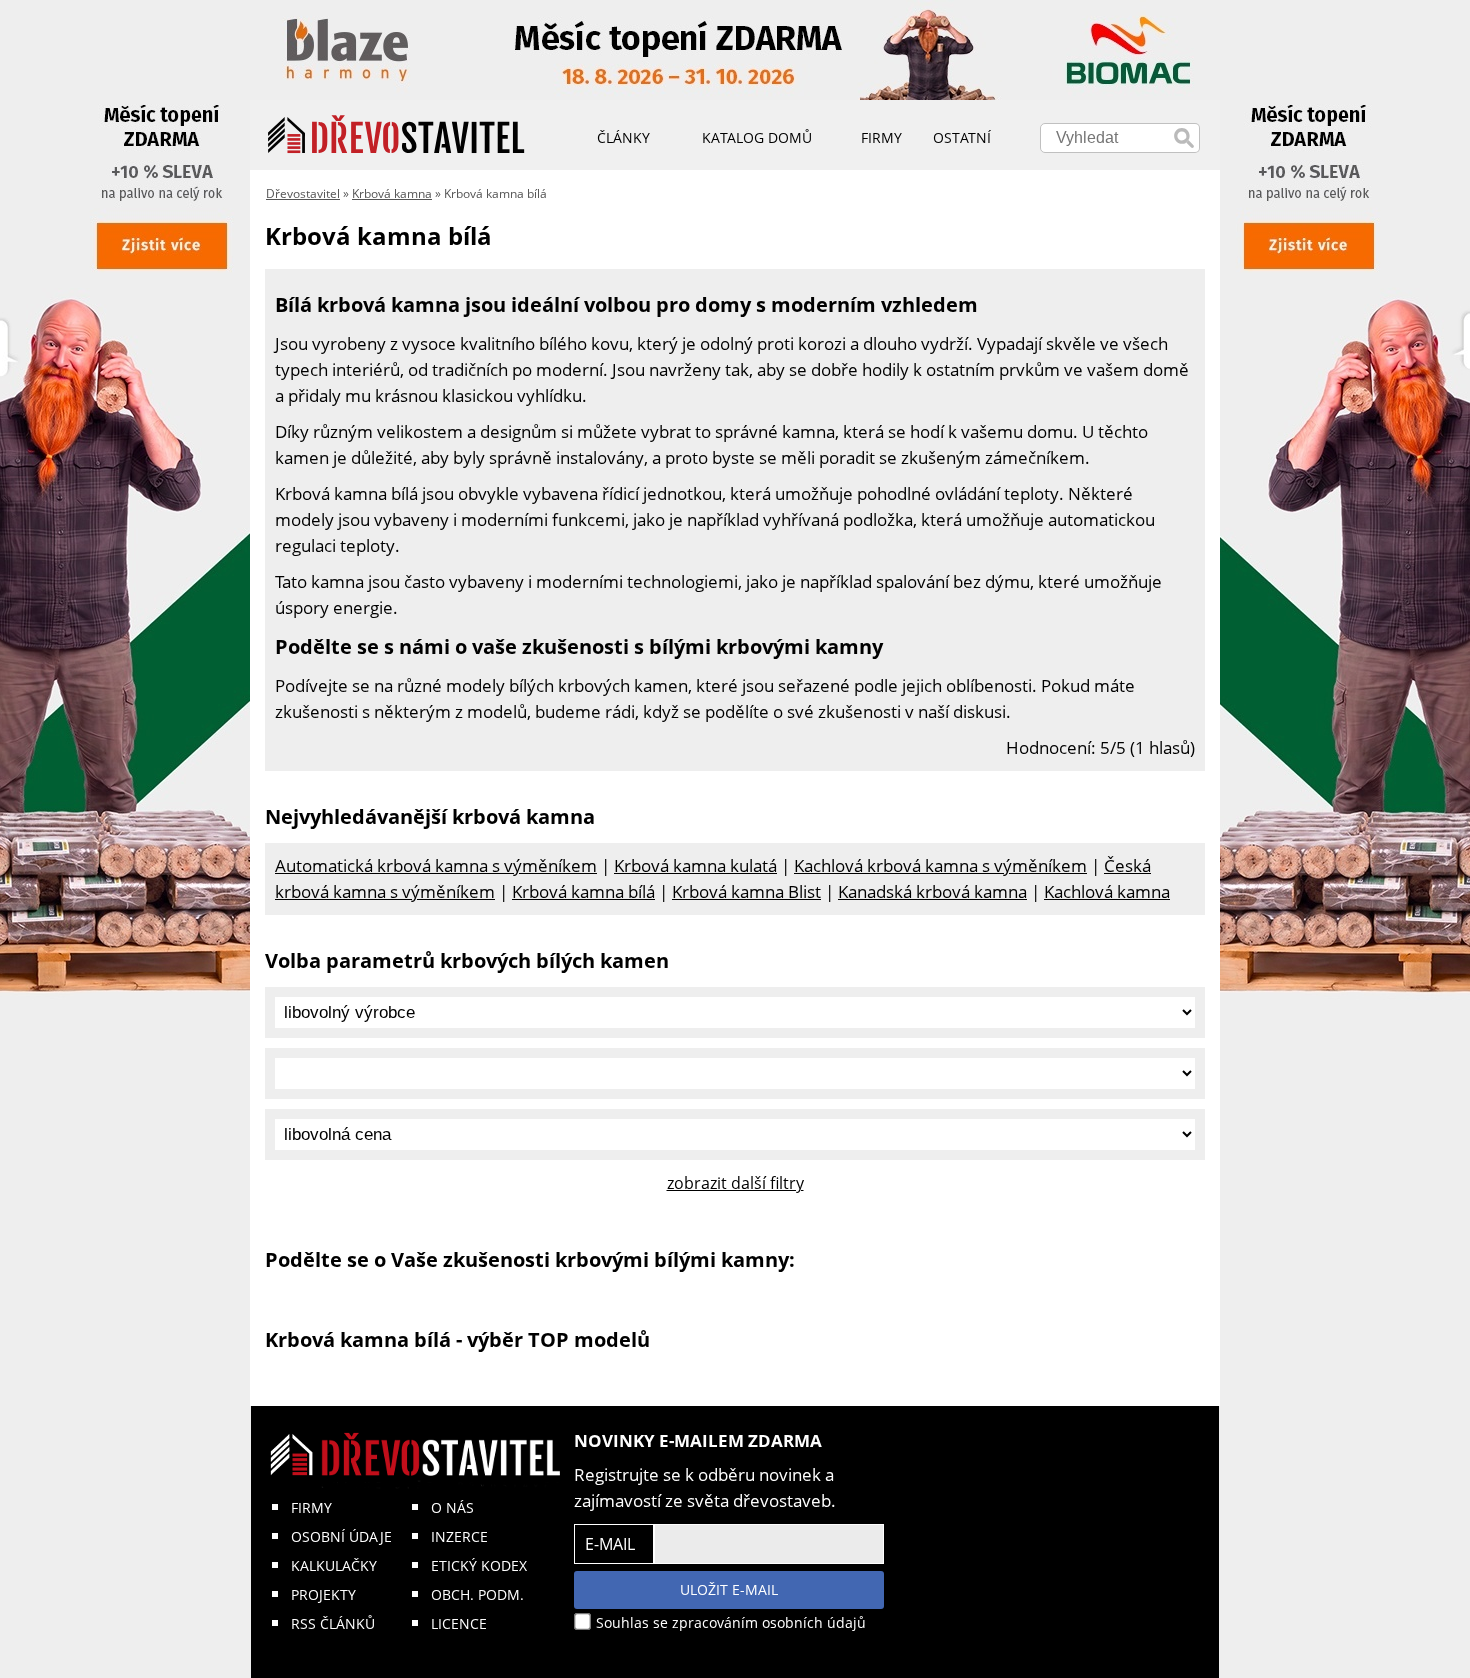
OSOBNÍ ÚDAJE (341, 1536)
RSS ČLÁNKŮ (333, 1623)
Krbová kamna (392, 193)
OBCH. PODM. (477, 1594)
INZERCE (459, 1536)
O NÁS (452, 1507)
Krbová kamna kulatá (695, 865)
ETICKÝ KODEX (479, 1565)
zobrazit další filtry (735, 1183)
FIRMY (311, 1507)
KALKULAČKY (334, 1565)
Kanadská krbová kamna (932, 891)
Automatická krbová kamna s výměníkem (436, 865)
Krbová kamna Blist (746, 891)
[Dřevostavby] (396, 135)
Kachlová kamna (1107, 891)
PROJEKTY (323, 1594)
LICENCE (459, 1623)
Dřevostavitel (303, 193)
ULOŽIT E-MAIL (729, 1589)
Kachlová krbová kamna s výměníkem (940, 865)
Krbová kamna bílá (583, 891)
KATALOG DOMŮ (757, 137)
